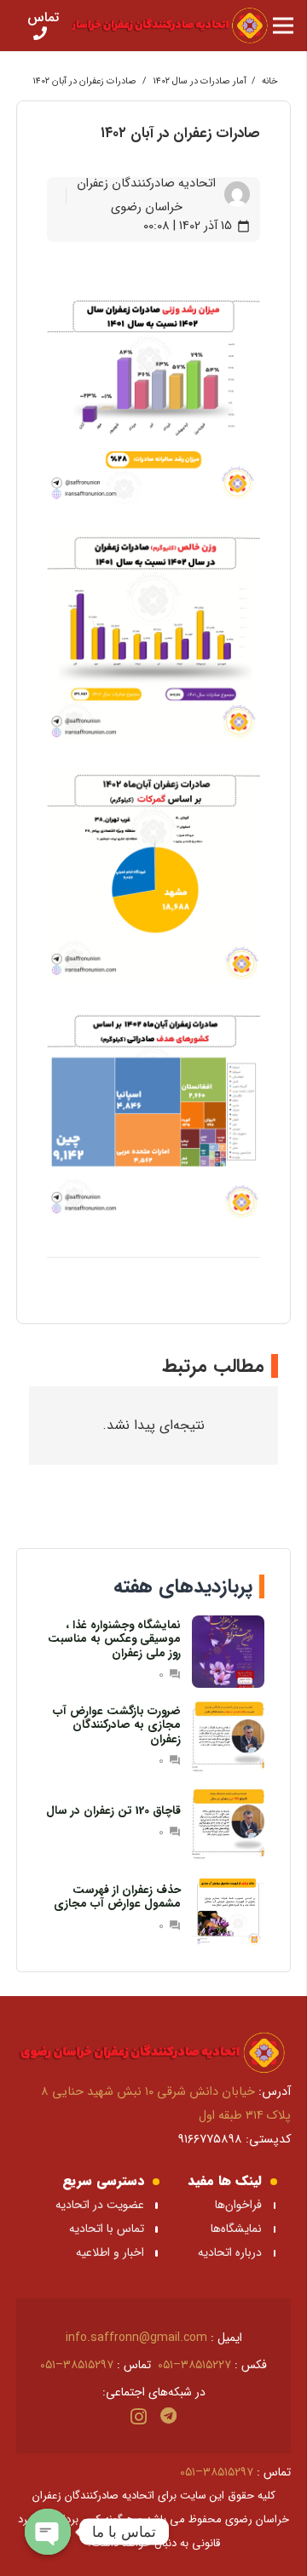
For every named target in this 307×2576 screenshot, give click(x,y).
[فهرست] (283, 26)
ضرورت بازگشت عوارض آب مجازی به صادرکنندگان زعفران (117, 1725)
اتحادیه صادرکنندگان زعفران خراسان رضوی (146, 195)
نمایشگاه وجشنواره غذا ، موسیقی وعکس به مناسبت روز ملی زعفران (114, 1639)
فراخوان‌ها (238, 2205)
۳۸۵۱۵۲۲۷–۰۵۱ (194, 2365)
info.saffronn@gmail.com (136, 2338)
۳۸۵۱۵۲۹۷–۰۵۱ (77, 2365)
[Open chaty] (48, 2532)
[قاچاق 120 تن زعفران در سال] (228, 1824)
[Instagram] (139, 2417)
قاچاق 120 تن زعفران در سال (113, 1811)
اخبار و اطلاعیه (110, 2252)
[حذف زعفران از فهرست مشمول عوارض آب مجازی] (228, 1910)
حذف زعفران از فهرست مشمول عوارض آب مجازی (117, 1897)
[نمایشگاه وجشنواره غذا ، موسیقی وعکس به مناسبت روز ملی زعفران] (228, 1652)
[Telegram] (168, 2416)
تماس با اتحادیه (107, 2229)
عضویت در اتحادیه (100, 2205)
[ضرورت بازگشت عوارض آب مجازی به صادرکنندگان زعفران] (228, 1738)
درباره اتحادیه (230, 2252)
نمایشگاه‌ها (235, 2229)
